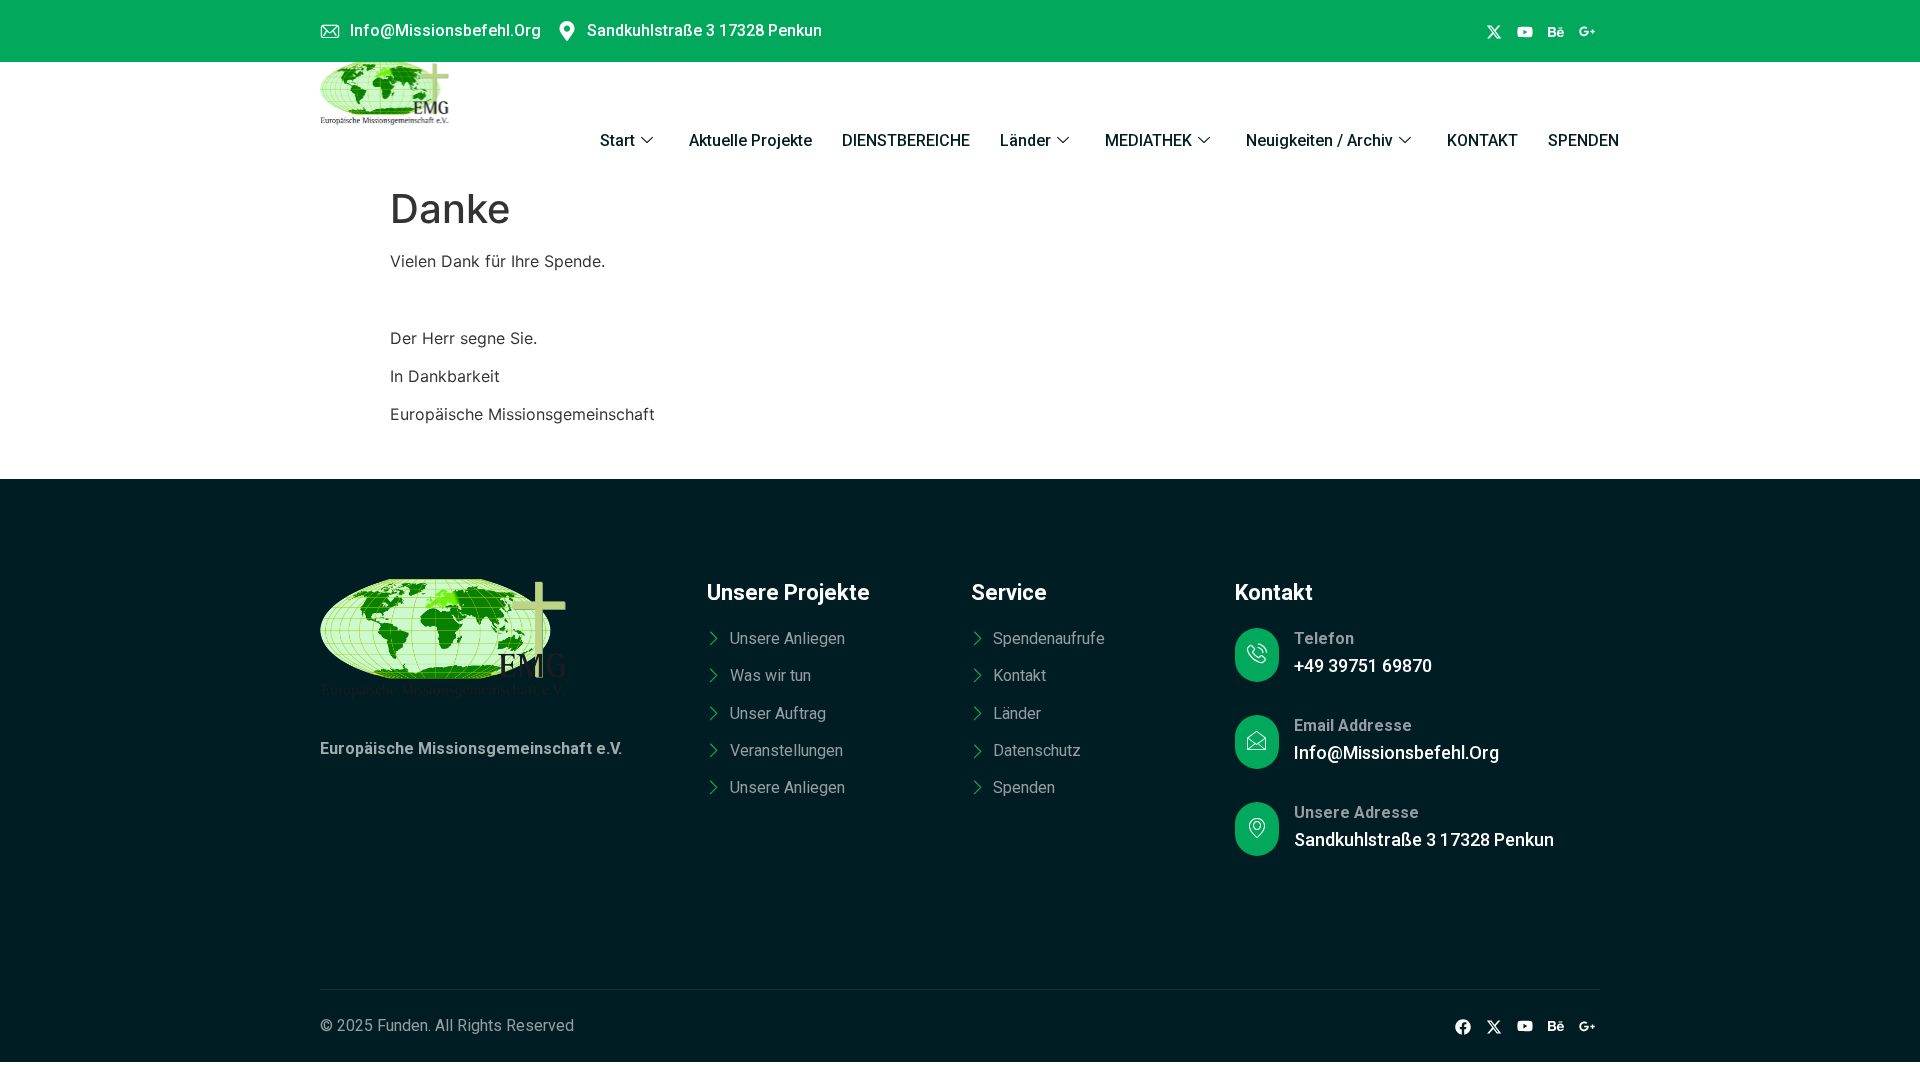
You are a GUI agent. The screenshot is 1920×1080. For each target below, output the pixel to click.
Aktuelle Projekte (750, 140)
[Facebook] (1494, 31)
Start (617, 140)
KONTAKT (1482, 140)
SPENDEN (1583, 140)
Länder (1025, 140)
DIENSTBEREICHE (906, 140)
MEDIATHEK (1148, 140)
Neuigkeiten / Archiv (1319, 140)
